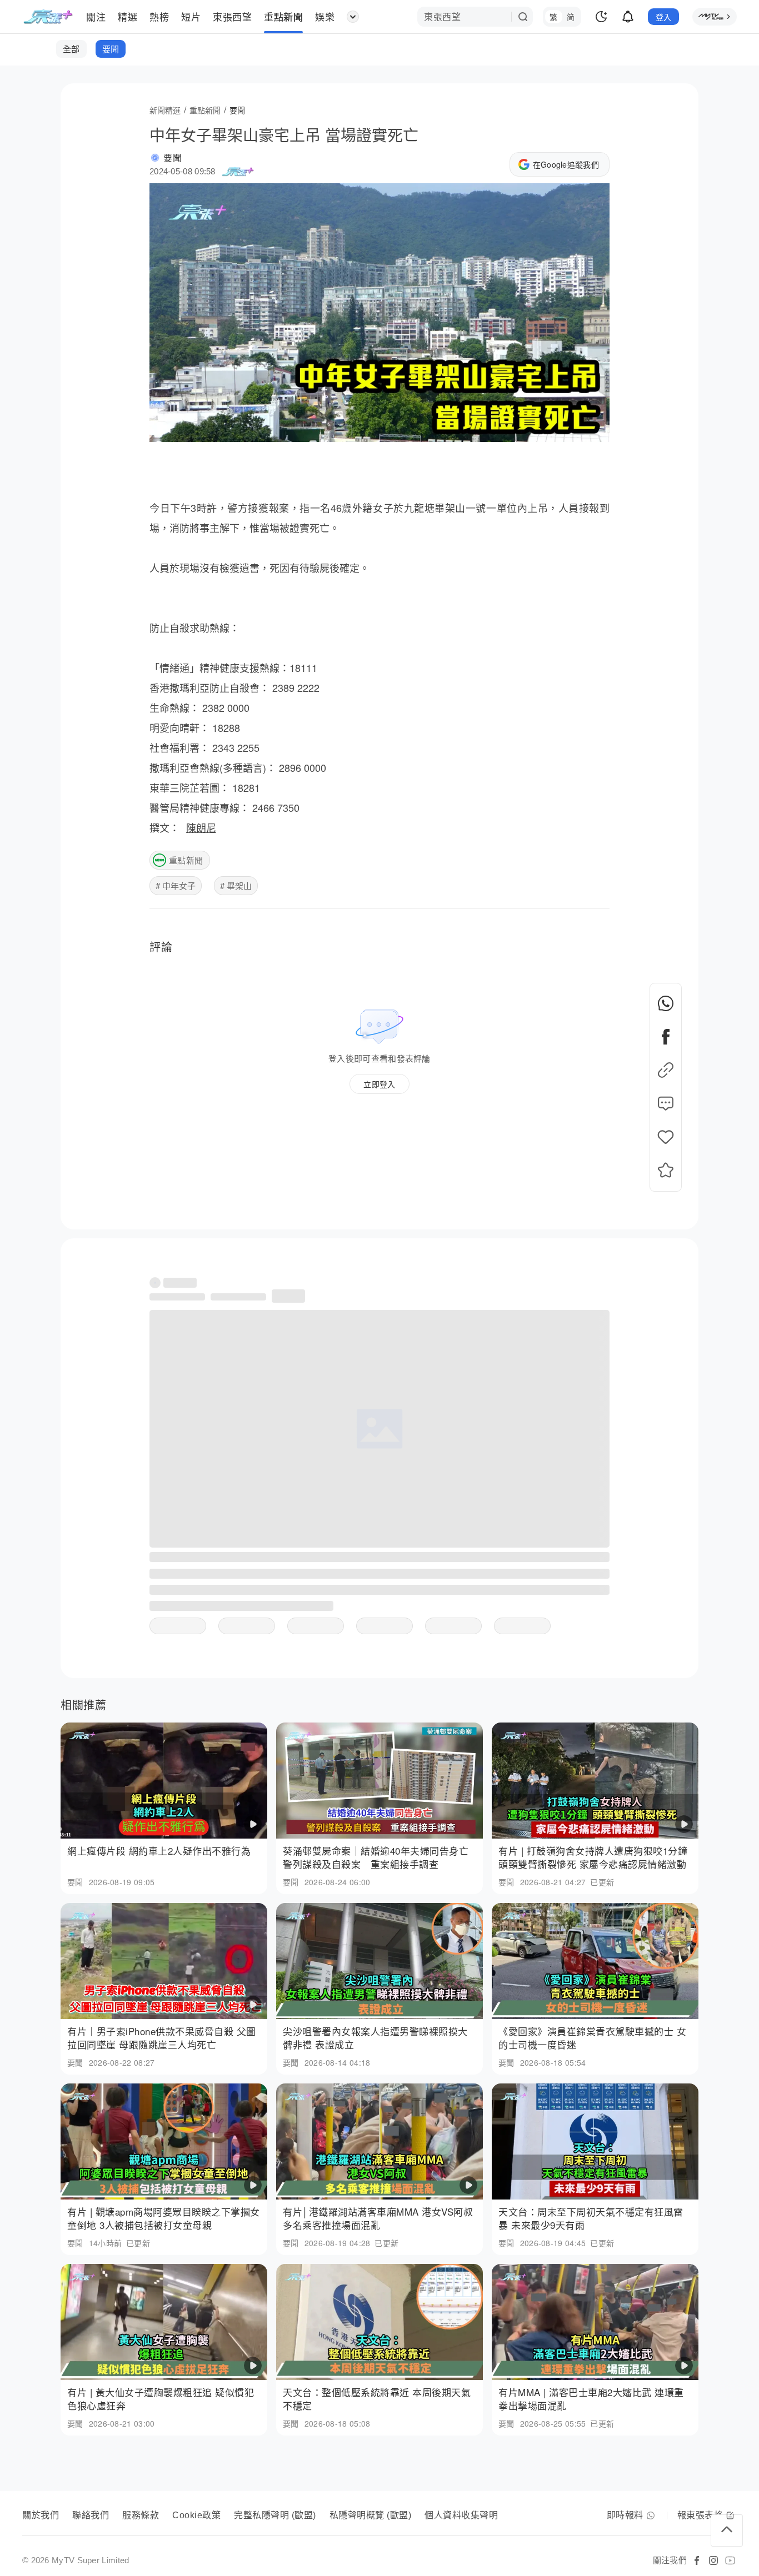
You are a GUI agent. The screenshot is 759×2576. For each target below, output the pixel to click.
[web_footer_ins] (713, 2560)
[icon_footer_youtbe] (730, 2560)
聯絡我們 (91, 2515)
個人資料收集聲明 (461, 2515)
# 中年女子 (176, 885)
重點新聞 (186, 860)
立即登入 (379, 1084)
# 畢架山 (236, 885)
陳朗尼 (201, 827)
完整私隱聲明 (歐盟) (275, 2515)
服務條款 (141, 2515)
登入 (664, 17)
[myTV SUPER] (715, 17)
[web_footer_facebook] (697, 2560)
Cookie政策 (196, 2515)
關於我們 (41, 2515)
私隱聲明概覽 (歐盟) (371, 2515)
